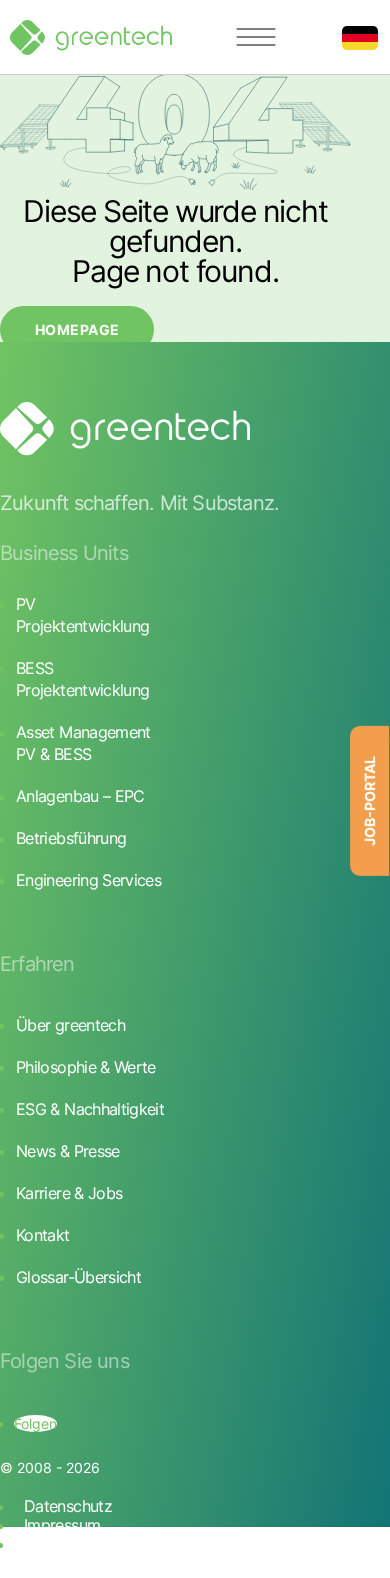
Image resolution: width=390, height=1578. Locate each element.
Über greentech (70, 1025)
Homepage (77, 329)
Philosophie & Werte (86, 1067)
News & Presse (68, 1151)
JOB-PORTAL (369, 801)
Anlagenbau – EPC (80, 796)
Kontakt (43, 1235)
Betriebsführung (71, 838)
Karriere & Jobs (69, 1193)
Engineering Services (88, 880)
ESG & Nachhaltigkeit (90, 1109)
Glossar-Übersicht (78, 1277)
